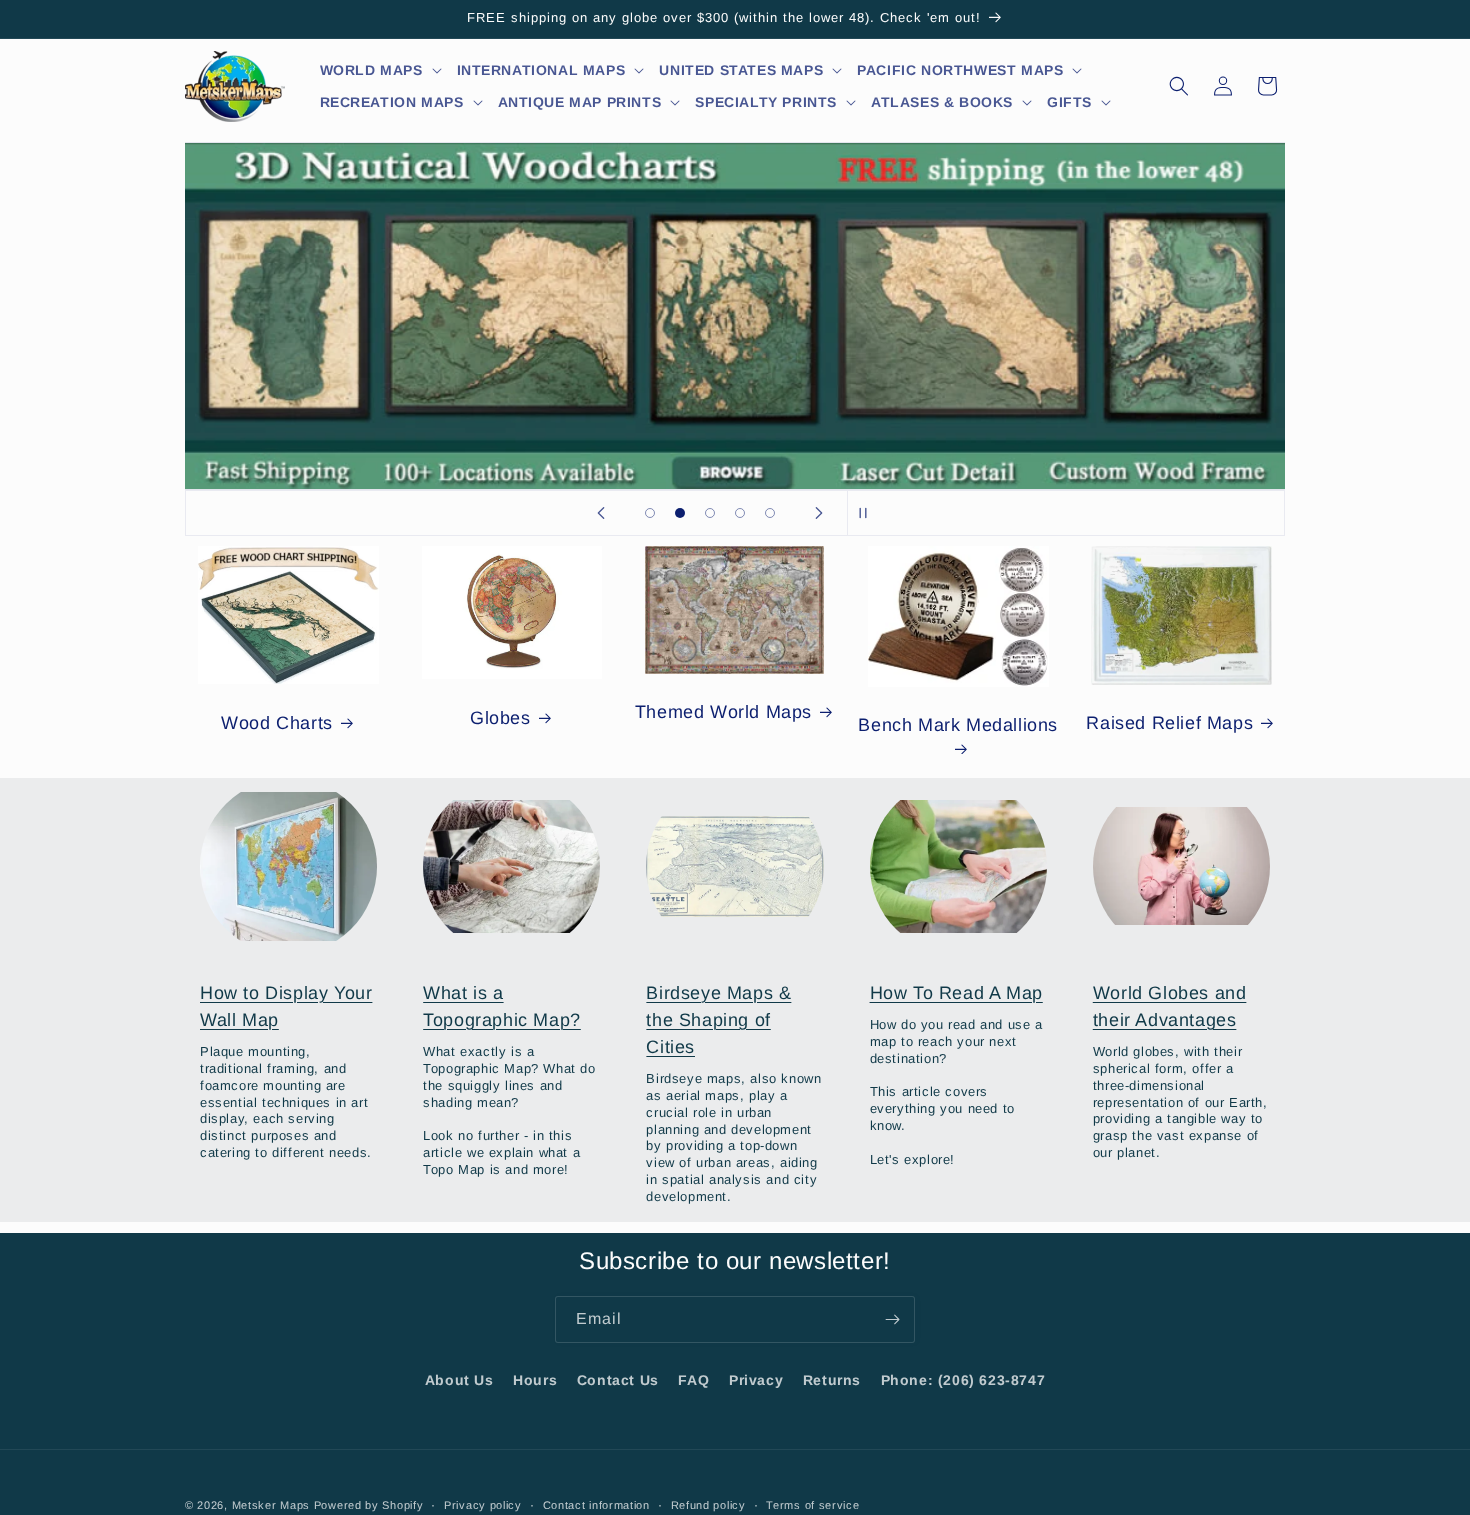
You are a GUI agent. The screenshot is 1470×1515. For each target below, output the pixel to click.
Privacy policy (483, 1504)
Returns (832, 1380)
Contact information (596, 1504)
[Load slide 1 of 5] (650, 513)
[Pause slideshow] (869, 513)
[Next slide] (819, 513)
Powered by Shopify (369, 1505)
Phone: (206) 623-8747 (963, 1380)
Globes (500, 718)
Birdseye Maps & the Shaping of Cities (718, 1020)
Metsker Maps (271, 1505)
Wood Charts (277, 723)
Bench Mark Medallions (958, 725)
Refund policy (708, 1504)
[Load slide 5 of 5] (770, 513)
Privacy (756, 1380)
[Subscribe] (892, 1319)
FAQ (693, 1380)
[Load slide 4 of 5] (740, 513)
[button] (381, 70)
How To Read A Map (956, 993)
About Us (459, 1380)
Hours (535, 1380)
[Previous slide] (601, 513)
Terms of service (812, 1504)
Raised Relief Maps (1169, 723)
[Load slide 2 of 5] (680, 513)
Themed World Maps (723, 712)
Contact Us (618, 1380)
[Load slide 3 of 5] (710, 513)
